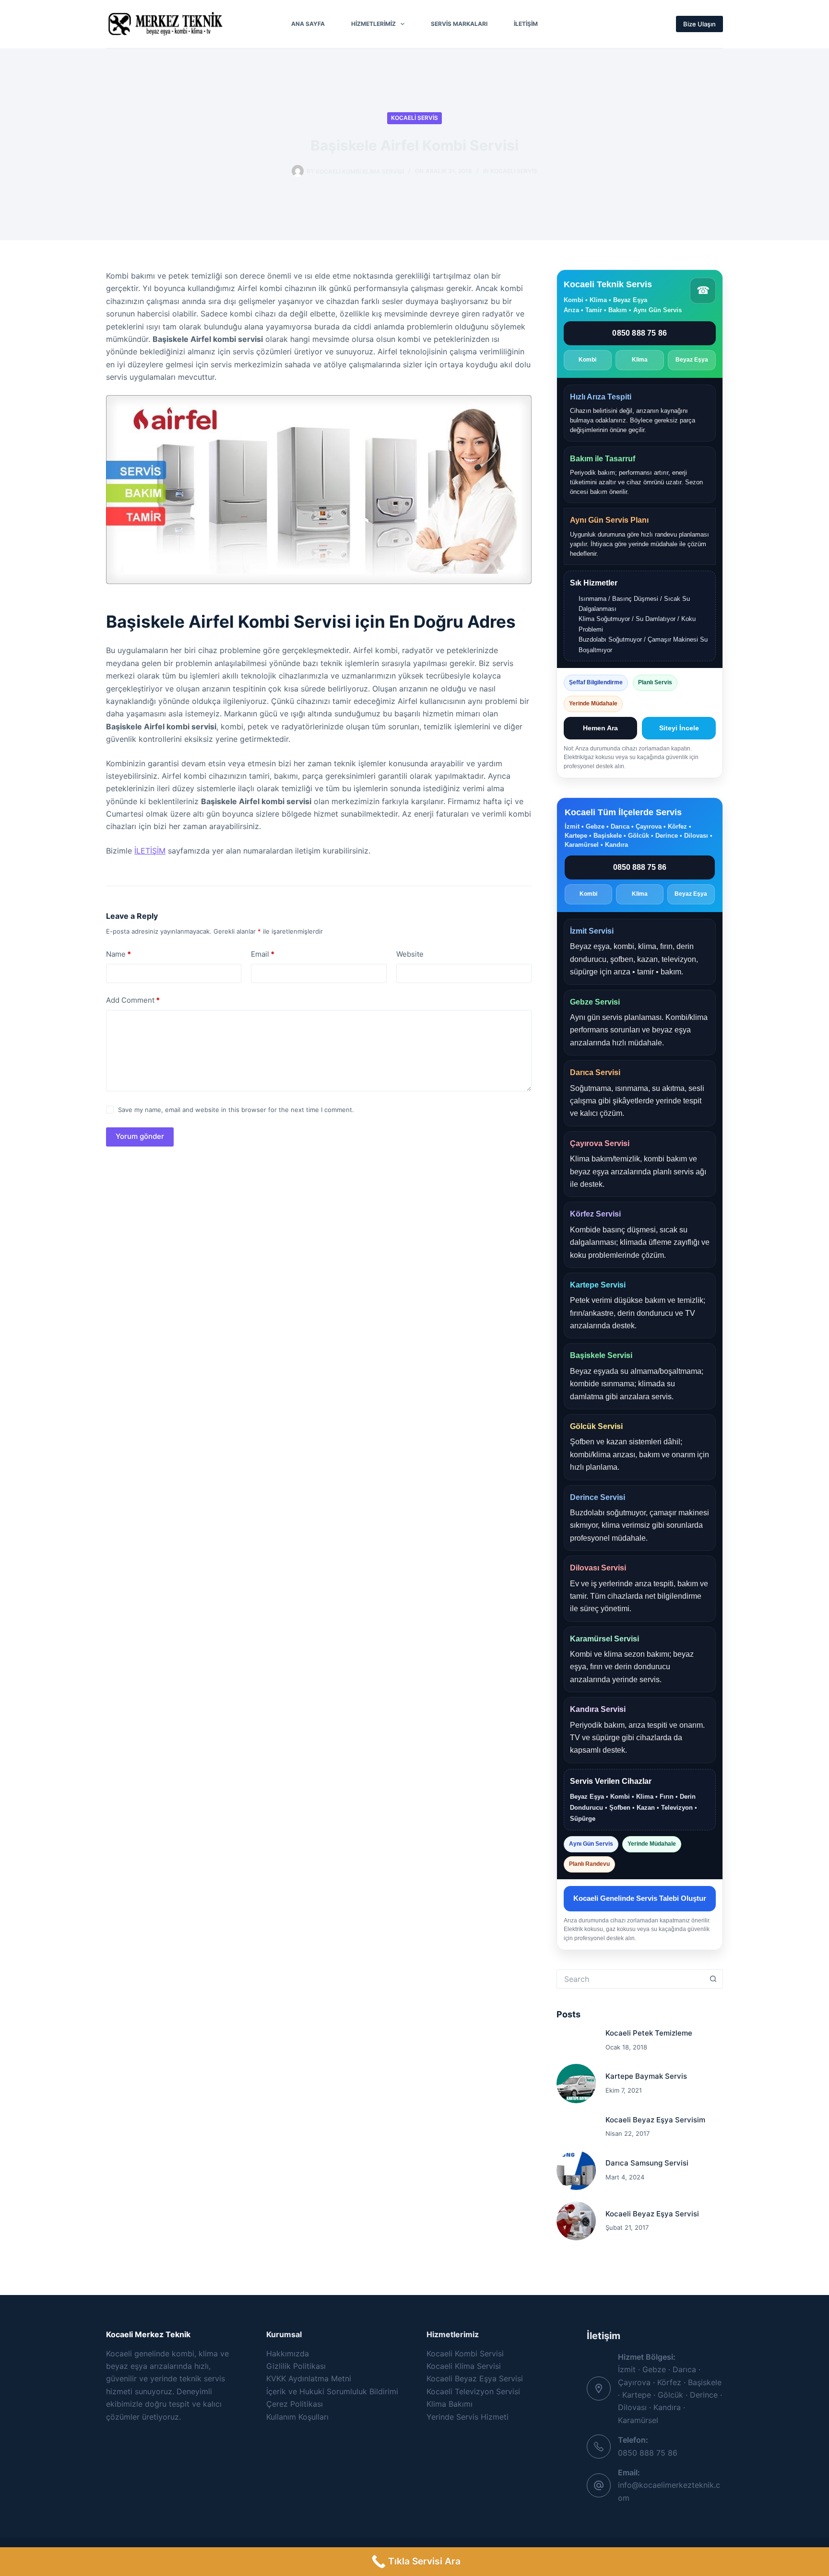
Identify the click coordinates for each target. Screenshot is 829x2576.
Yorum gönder (140, 1136)
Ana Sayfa (308, 24)
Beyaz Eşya (692, 360)
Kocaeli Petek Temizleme (649, 2033)
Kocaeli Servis (414, 118)
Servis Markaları (459, 24)
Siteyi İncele (679, 728)
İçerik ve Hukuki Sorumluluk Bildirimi (332, 2391)
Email (263, 954)
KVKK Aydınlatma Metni (309, 2378)
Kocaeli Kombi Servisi (465, 2354)
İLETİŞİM (150, 851)
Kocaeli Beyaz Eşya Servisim (655, 2120)
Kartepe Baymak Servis (646, 2076)
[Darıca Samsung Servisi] (576, 2170)
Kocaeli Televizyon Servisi (473, 2391)
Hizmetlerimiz (373, 24)
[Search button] (713, 1979)
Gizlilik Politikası (296, 2366)
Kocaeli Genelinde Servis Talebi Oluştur (640, 1898)
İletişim (526, 24)
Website (410, 954)
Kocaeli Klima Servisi (464, 2366)
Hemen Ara (600, 728)
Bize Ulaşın (699, 24)
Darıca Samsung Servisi (647, 2163)
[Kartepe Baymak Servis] (576, 2084)
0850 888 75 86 (640, 333)
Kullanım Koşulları (297, 2417)
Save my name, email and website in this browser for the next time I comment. (236, 1110)
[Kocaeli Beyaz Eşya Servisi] (576, 2221)
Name (118, 954)
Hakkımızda (288, 2354)
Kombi (587, 360)
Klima (640, 360)
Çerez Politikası (295, 2404)
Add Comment (133, 1000)
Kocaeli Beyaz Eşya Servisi (652, 2214)
